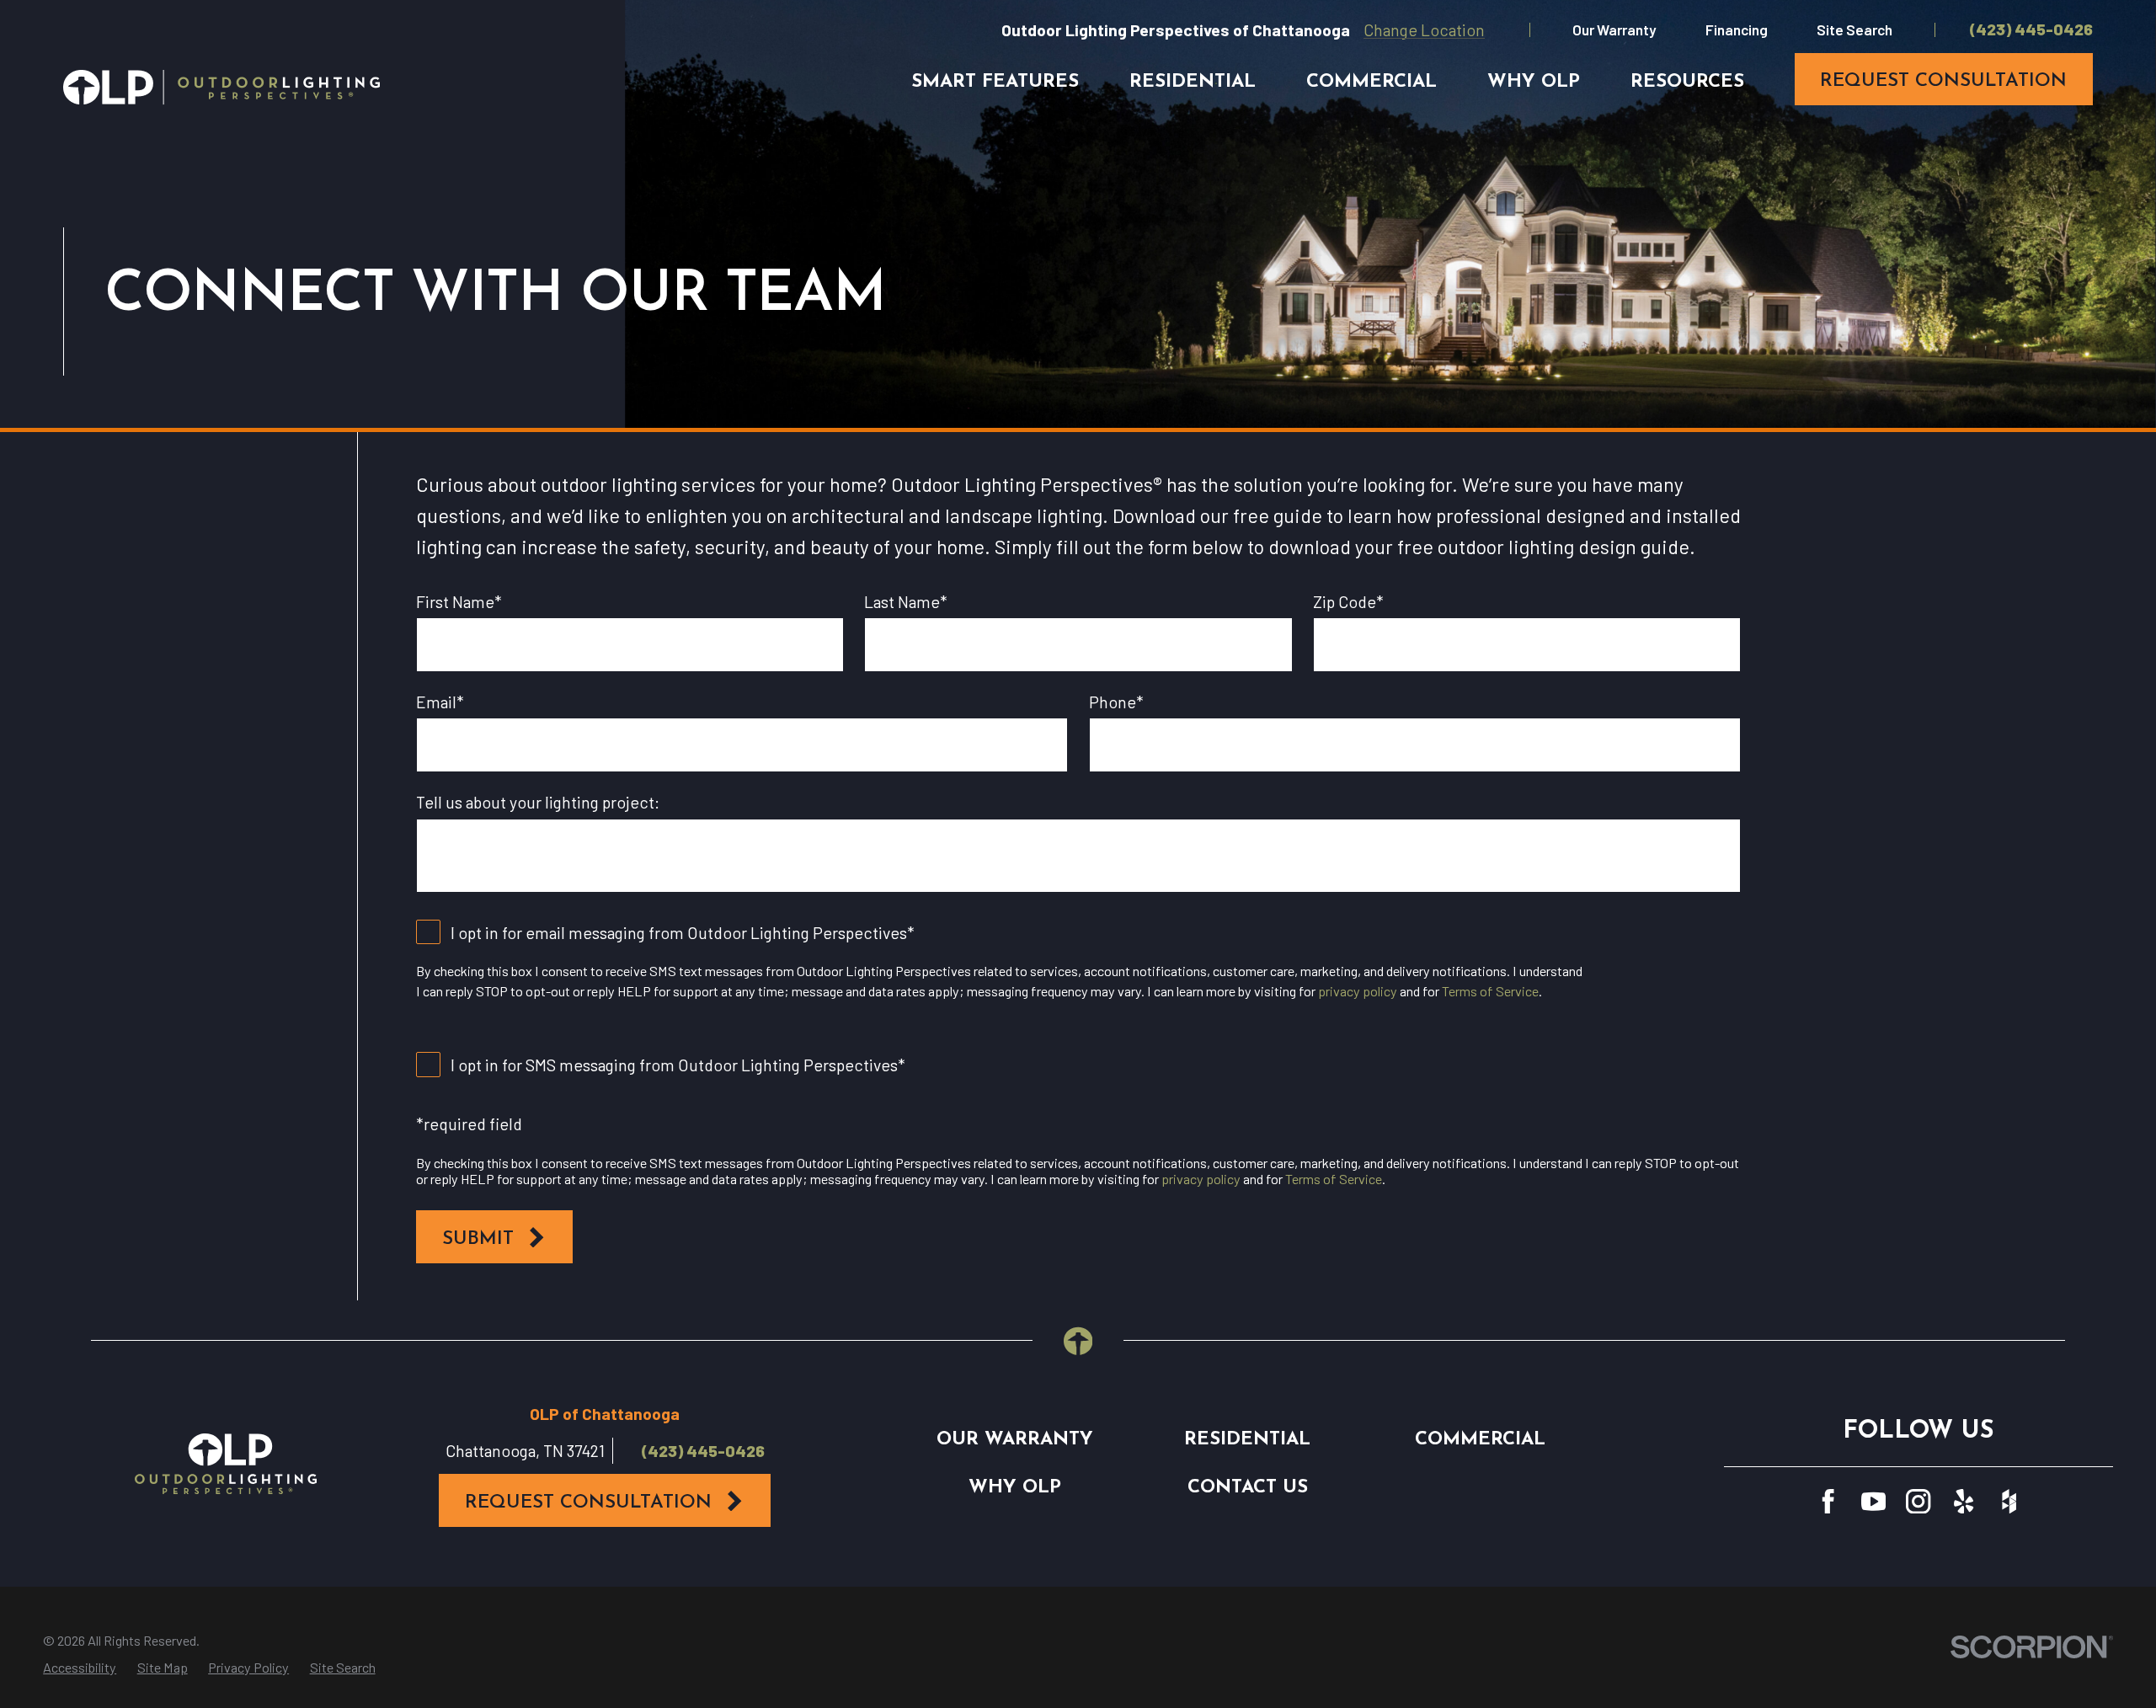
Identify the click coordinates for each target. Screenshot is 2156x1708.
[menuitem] (80, 1668)
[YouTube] (1873, 1501)
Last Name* (906, 602)
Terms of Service (1490, 991)
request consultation (1943, 81)
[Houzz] (2009, 1501)
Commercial (1480, 1440)
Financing (1737, 29)
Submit (478, 1239)
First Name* (459, 602)
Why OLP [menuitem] (1534, 82)
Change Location (1424, 29)
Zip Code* (1348, 602)
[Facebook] (1828, 1501)
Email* (440, 702)
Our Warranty (1614, 29)
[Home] (221, 87)
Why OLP (1015, 1488)
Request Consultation (588, 1503)
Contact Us (1248, 1488)
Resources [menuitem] (1687, 82)
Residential (1247, 1440)
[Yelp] (1964, 1501)
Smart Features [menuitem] (995, 82)
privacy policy (1358, 991)
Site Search (1854, 29)
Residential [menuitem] (1193, 82)
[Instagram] (1918, 1501)
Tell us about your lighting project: (538, 802)
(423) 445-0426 (2031, 29)
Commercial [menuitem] (1372, 82)
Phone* (1116, 702)
